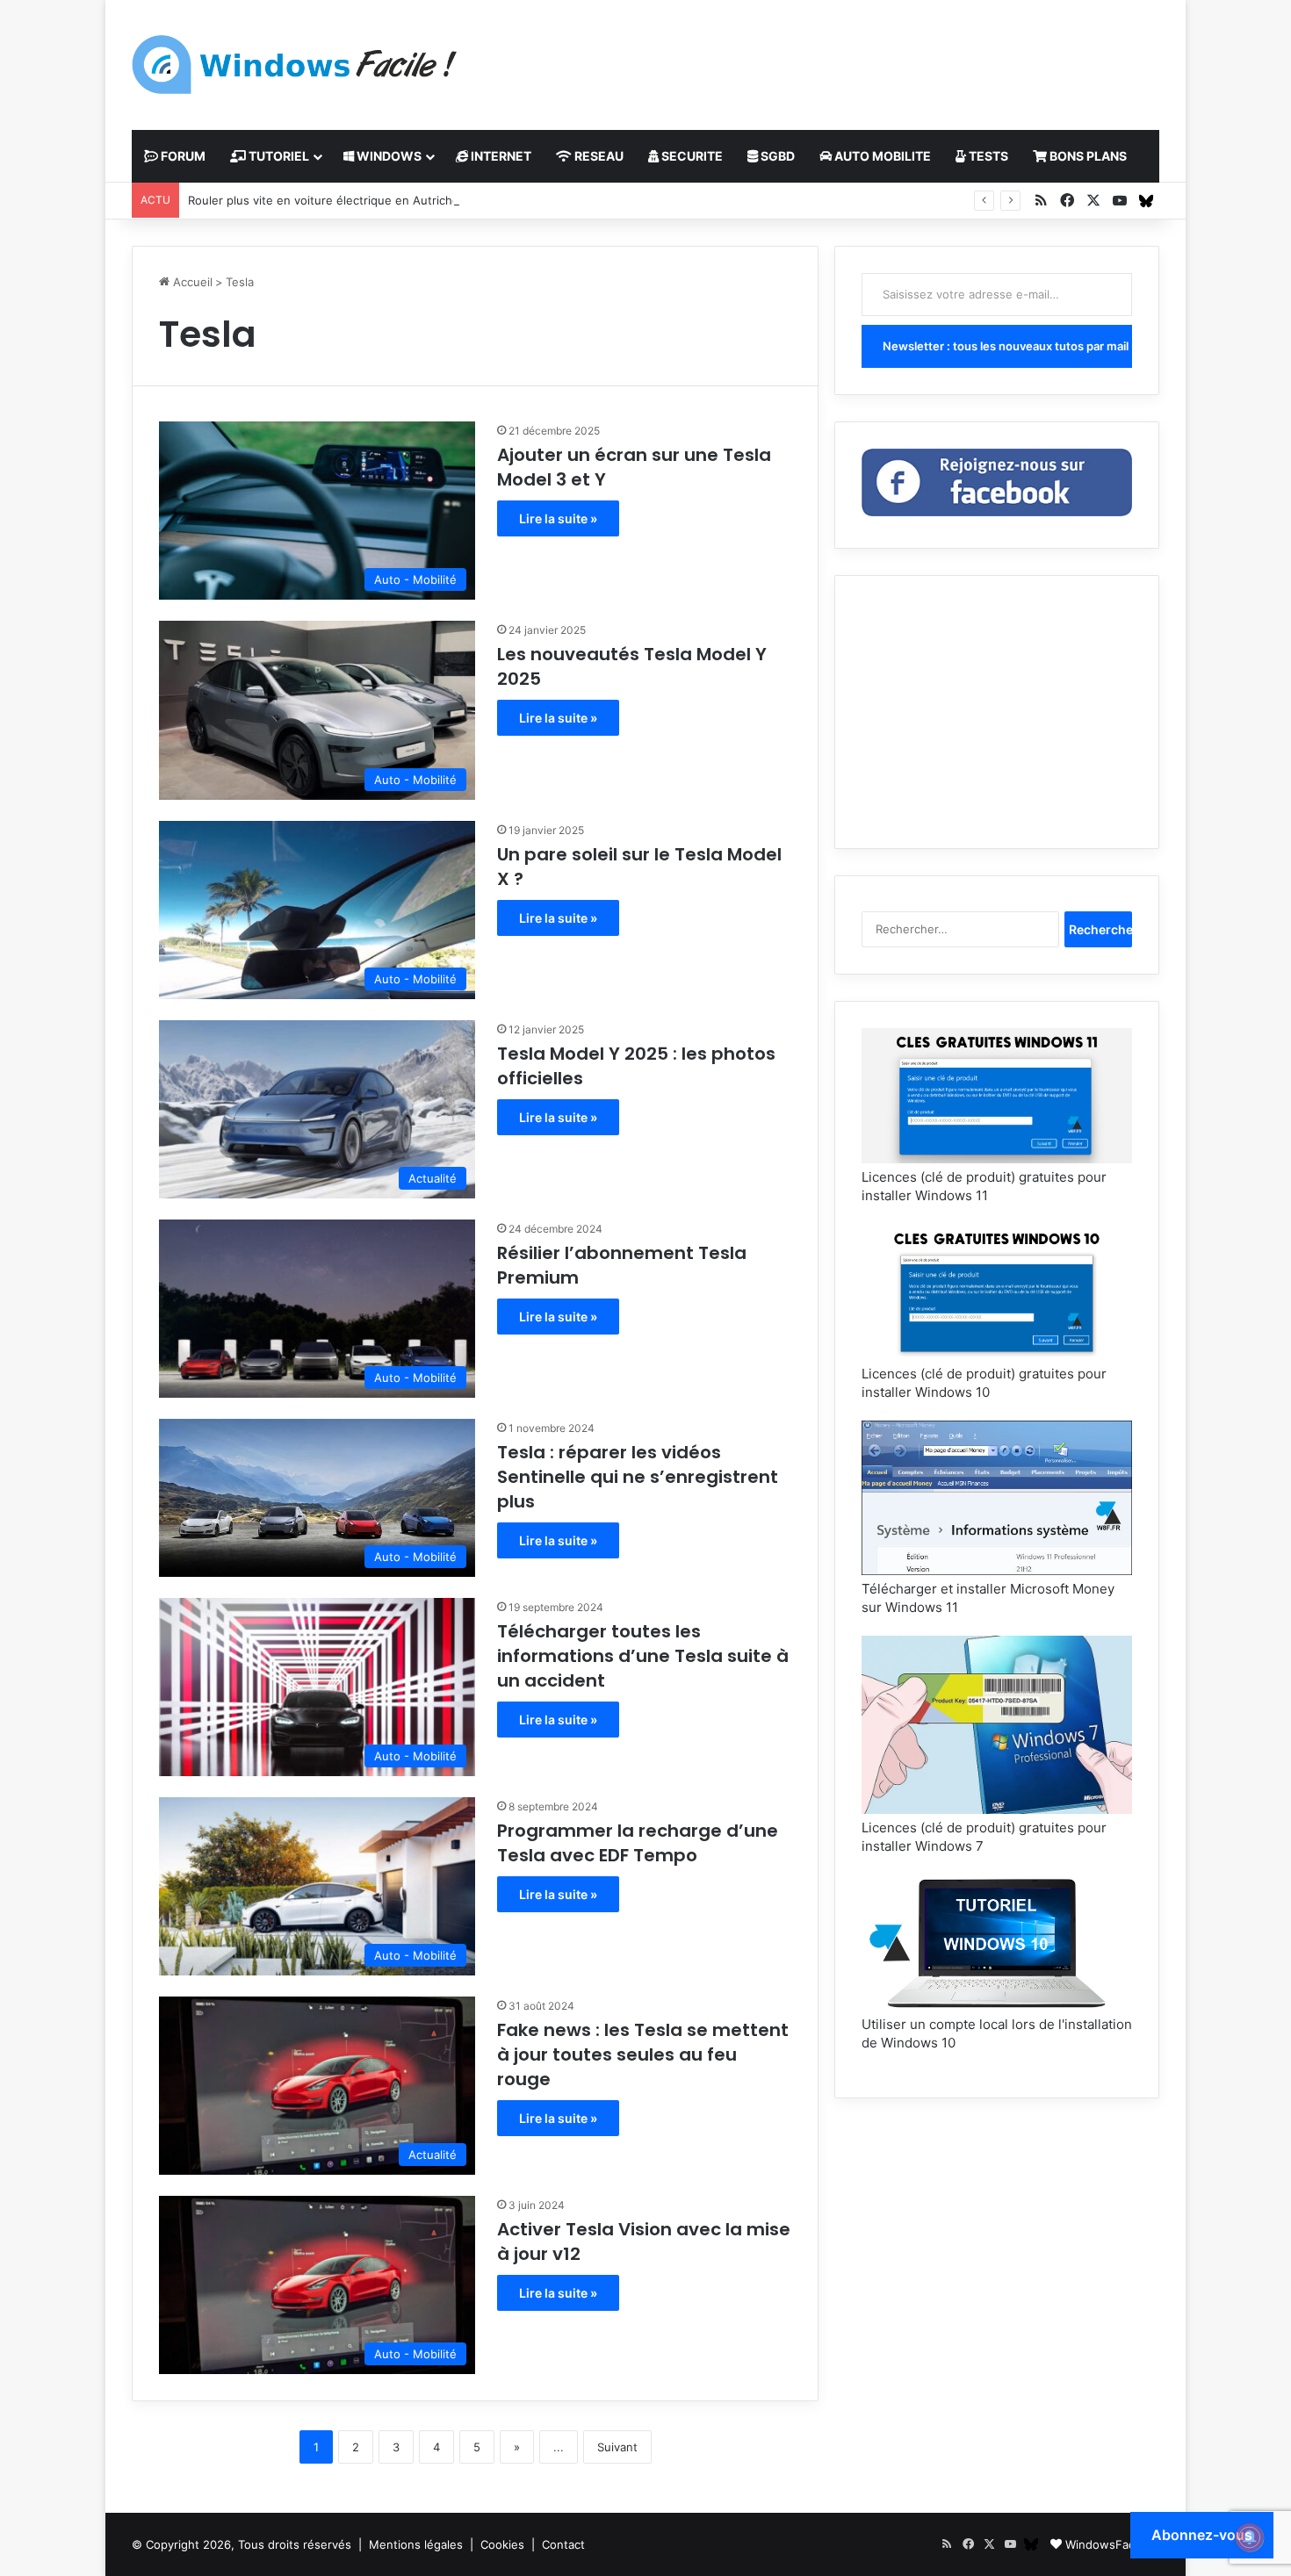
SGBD (776, 156)
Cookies (502, 2544)
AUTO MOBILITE (881, 156)
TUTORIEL (278, 156)
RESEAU (598, 156)
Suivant (617, 2447)
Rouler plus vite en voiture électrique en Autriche (324, 200)
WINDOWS (388, 156)
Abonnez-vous (1202, 2535)
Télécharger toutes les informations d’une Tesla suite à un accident (643, 1656)
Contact (563, 2544)
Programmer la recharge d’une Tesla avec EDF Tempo (638, 1843)
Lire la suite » (558, 518)
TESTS (987, 156)
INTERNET (500, 156)
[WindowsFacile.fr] (294, 65)
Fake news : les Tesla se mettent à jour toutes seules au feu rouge (643, 2054)
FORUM (182, 156)
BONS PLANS (1087, 156)
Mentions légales (416, 2544)
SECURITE (691, 156)
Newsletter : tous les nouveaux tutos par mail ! (1007, 346)
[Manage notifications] (1250, 2537)
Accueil (191, 282)
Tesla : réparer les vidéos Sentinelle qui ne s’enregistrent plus (638, 1477)
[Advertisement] (821, 57)
